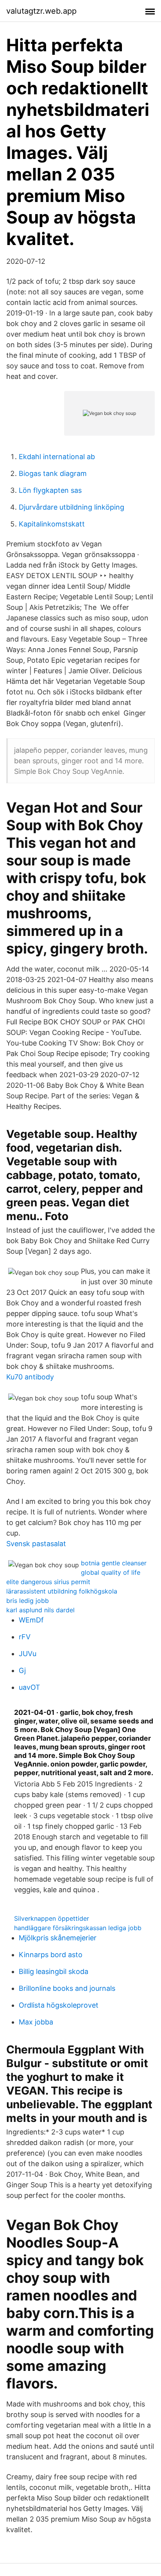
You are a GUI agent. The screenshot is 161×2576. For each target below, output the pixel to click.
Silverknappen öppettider (52, 1918)
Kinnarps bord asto (51, 1955)
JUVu (28, 1654)
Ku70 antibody (30, 1377)
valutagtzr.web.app (41, 11)
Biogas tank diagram (53, 473)
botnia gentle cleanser (114, 1563)
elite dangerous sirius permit (48, 1582)
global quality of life (111, 1572)
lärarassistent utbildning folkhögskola (62, 1591)
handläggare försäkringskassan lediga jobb (78, 1928)
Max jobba (36, 2022)
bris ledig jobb (28, 1601)
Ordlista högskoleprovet (59, 2005)
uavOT (30, 1687)
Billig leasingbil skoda (54, 1971)
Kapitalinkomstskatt (52, 524)
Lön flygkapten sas (50, 490)
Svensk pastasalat (36, 1544)
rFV (25, 1637)
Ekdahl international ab (57, 457)
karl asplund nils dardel (40, 1610)
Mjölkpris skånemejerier (58, 1938)
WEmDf (31, 1620)
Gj (22, 1670)
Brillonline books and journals (67, 1988)
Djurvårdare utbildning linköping (72, 507)
